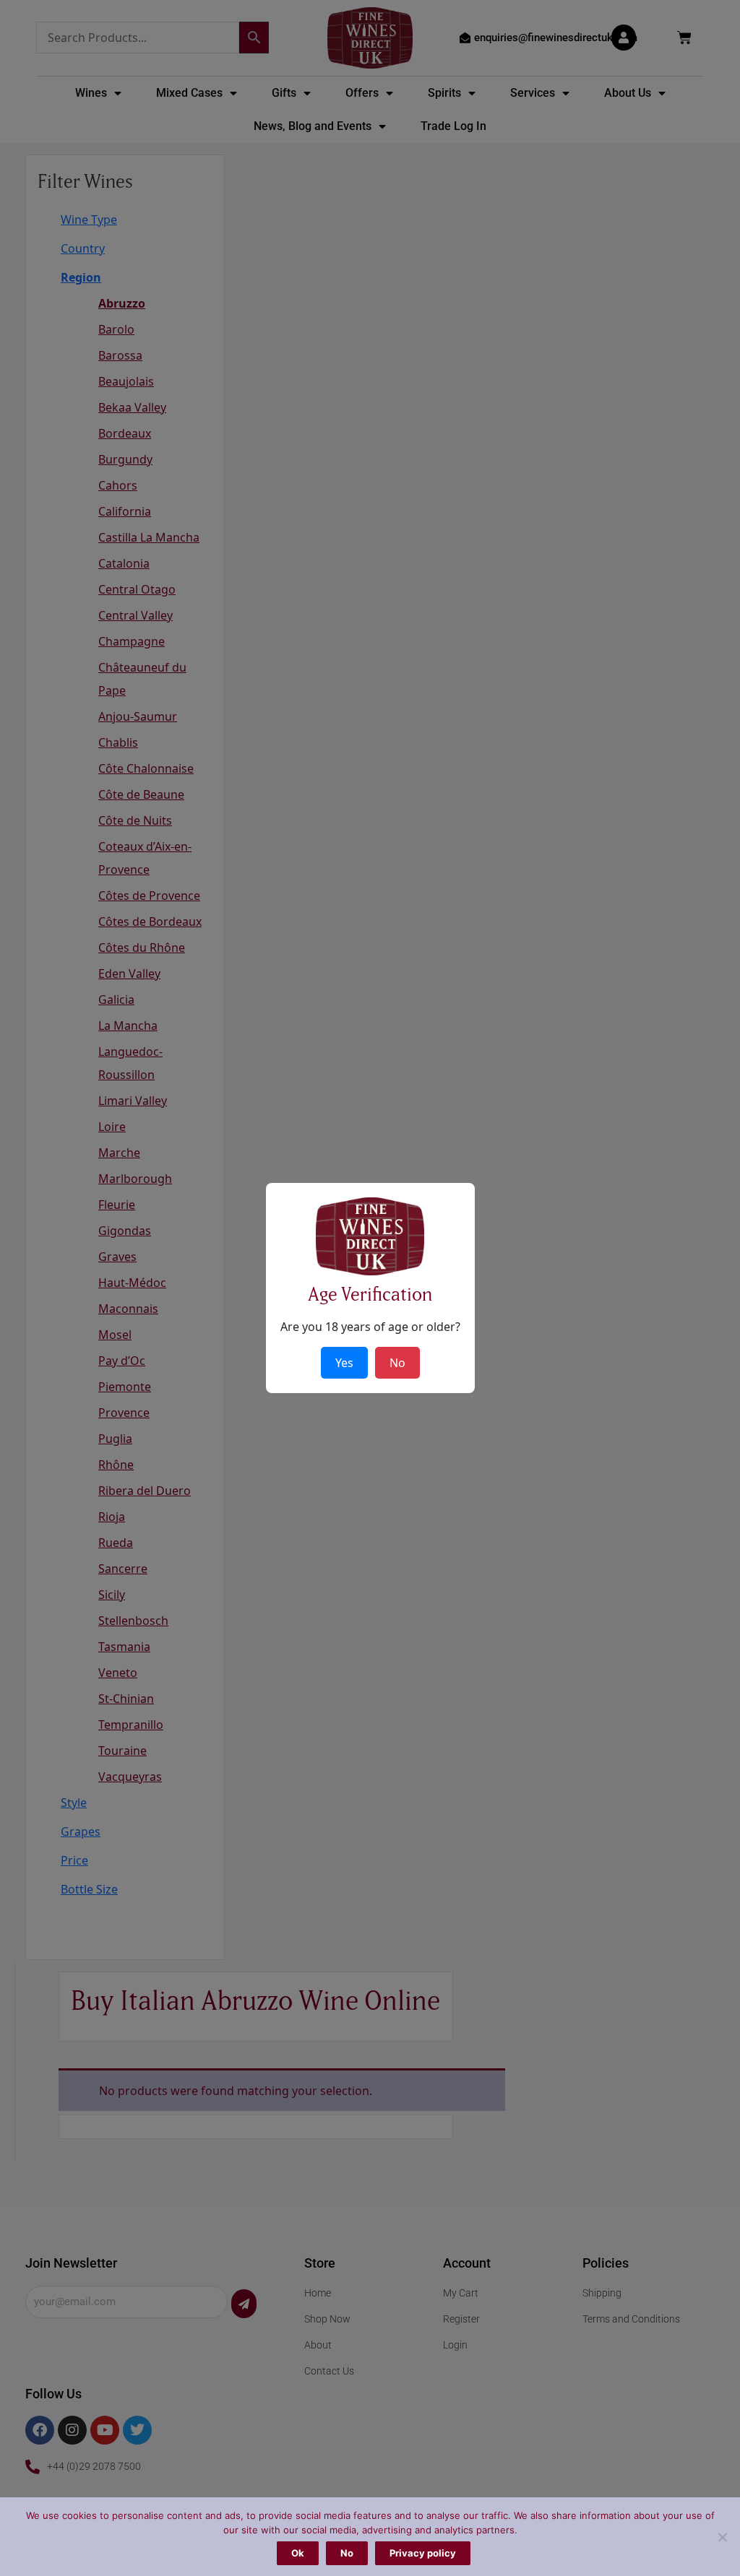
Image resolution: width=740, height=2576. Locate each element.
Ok (298, 2553)
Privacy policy (423, 2553)
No (347, 2553)
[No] (722, 2537)
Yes (344, 1363)
